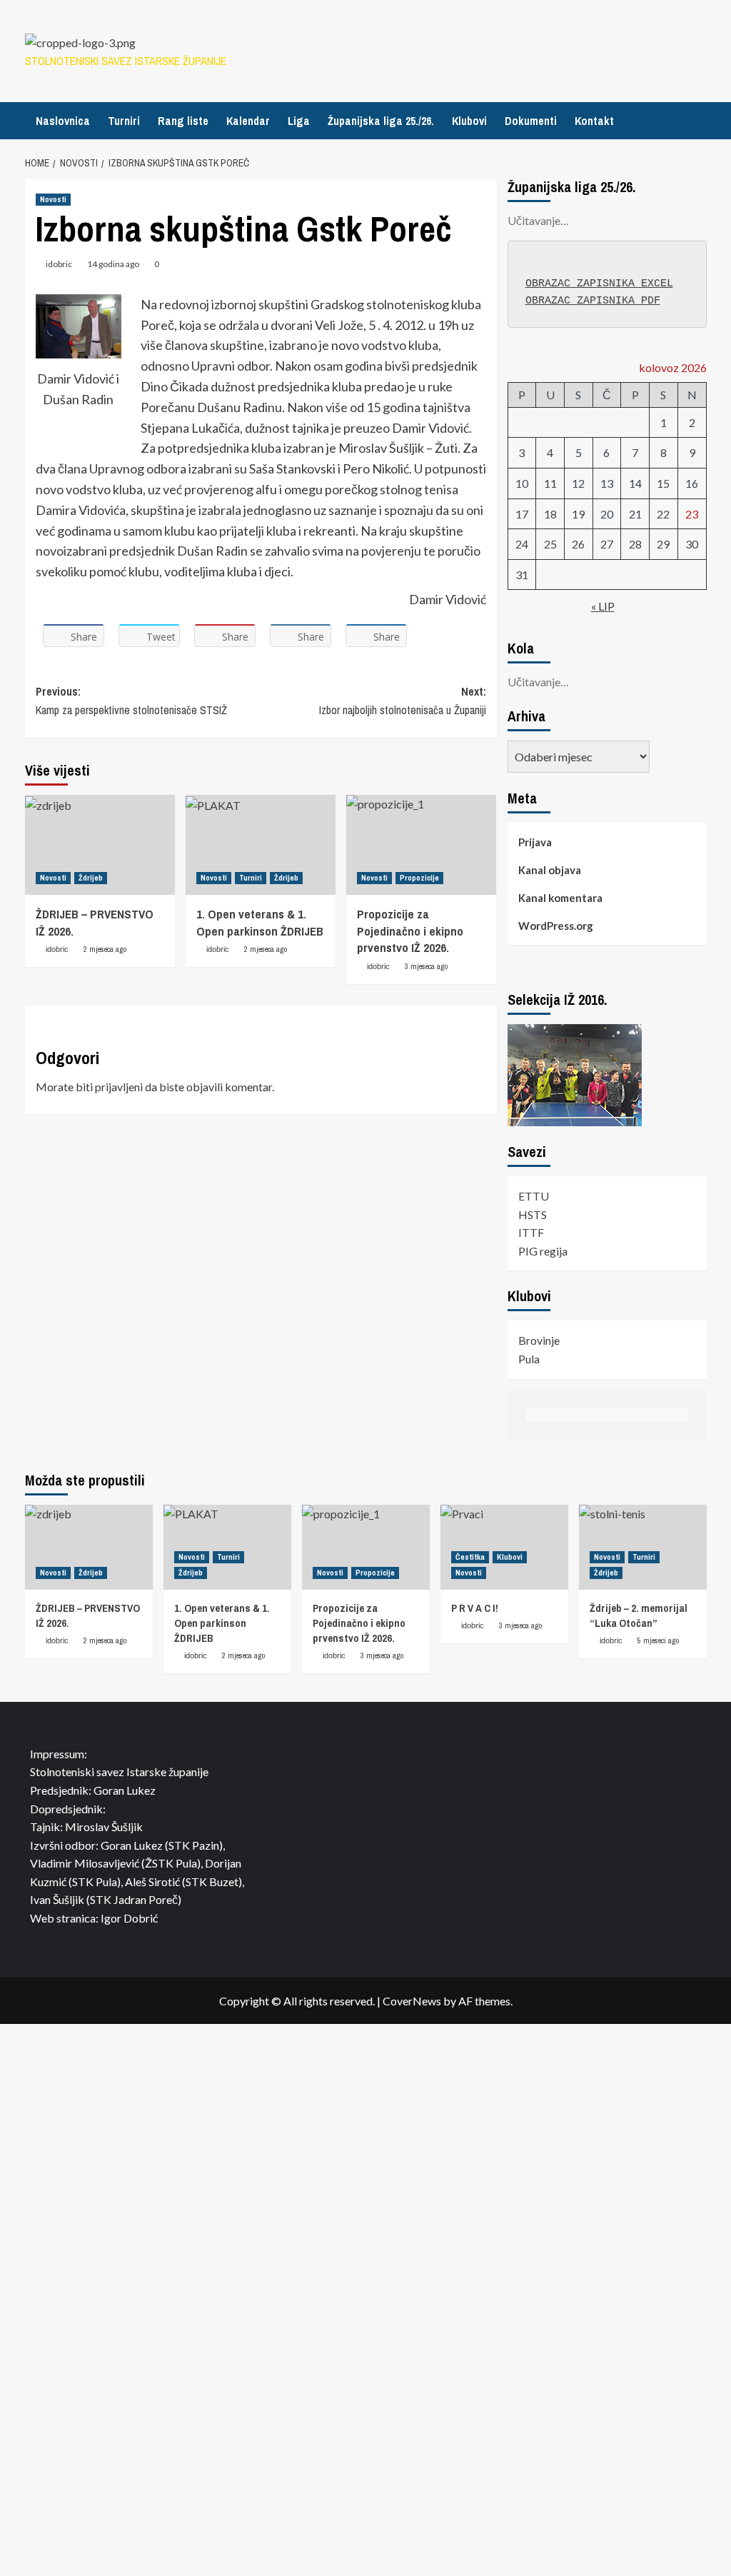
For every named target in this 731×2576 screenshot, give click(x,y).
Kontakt (594, 121)
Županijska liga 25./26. (381, 121)
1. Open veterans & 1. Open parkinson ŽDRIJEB (260, 922)
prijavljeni (119, 1087)
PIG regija (543, 1251)
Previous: (131, 701)
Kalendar (248, 121)
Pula (529, 1359)
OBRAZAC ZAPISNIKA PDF (593, 301)
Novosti (53, 199)
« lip (603, 606)
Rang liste (183, 121)
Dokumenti (531, 121)
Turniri (124, 121)
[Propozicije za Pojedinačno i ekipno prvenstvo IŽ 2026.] (421, 845)
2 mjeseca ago (105, 949)
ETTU (534, 1196)
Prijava (535, 842)
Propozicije (419, 878)
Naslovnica (63, 121)
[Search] (698, 120)
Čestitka (470, 1557)
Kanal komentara (560, 898)
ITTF (531, 1232)
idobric (59, 264)
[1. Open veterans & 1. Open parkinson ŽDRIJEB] (261, 845)
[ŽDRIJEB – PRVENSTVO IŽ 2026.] (100, 845)
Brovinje (539, 1340)
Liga (299, 121)
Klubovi (469, 121)
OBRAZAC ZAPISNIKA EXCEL (599, 284)
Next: (403, 701)
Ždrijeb (91, 878)
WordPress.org (556, 926)
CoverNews (412, 2001)
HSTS (533, 1214)
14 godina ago (113, 264)
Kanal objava (550, 870)
